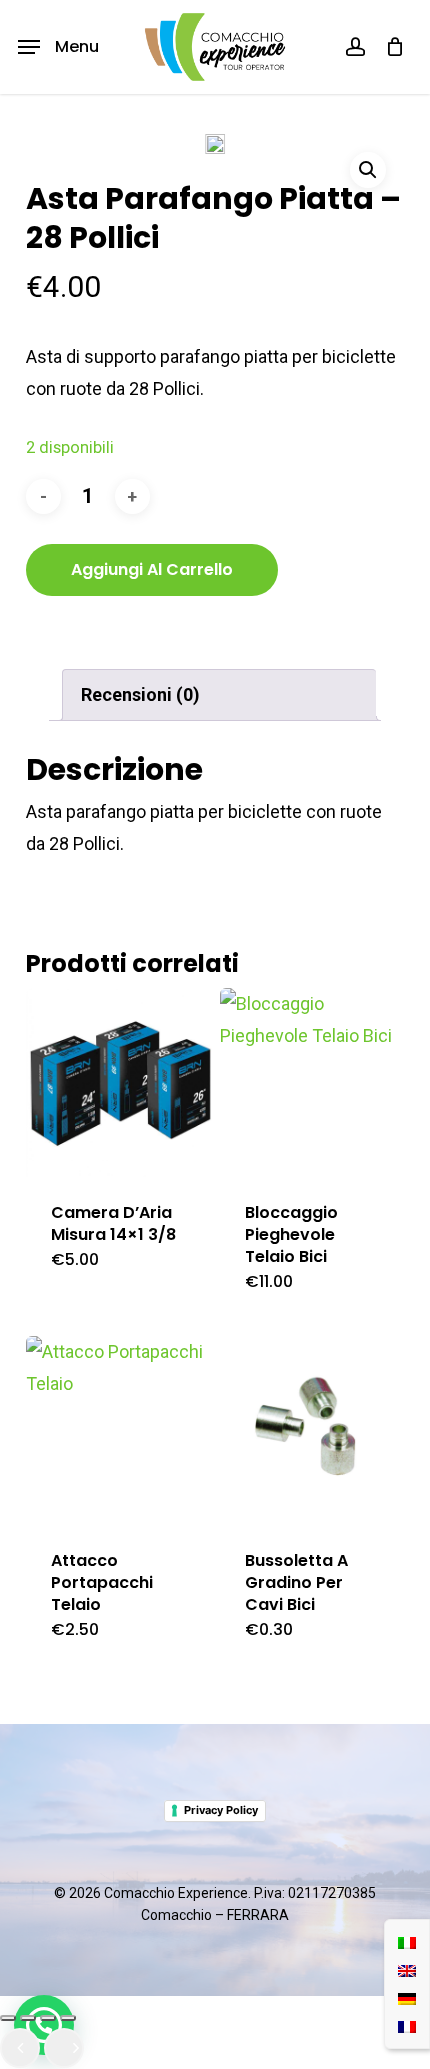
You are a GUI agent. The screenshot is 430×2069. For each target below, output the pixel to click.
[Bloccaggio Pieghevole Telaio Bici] (314, 1082)
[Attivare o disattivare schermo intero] (28, 2018)
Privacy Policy (221, 1810)
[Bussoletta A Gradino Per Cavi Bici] (314, 1430)
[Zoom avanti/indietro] (8, 2018)
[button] (58, 47)
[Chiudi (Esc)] (68, 2018)
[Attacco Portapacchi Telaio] (120, 1430)
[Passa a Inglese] (407, 1970)
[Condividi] (48, 2018)
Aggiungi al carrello (152, 569)
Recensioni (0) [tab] (140, 694)
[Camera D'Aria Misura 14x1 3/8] (120, 1082)
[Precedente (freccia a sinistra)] (20, 2048)
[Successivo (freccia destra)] (64, 2048)
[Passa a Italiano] (407, 1942)
